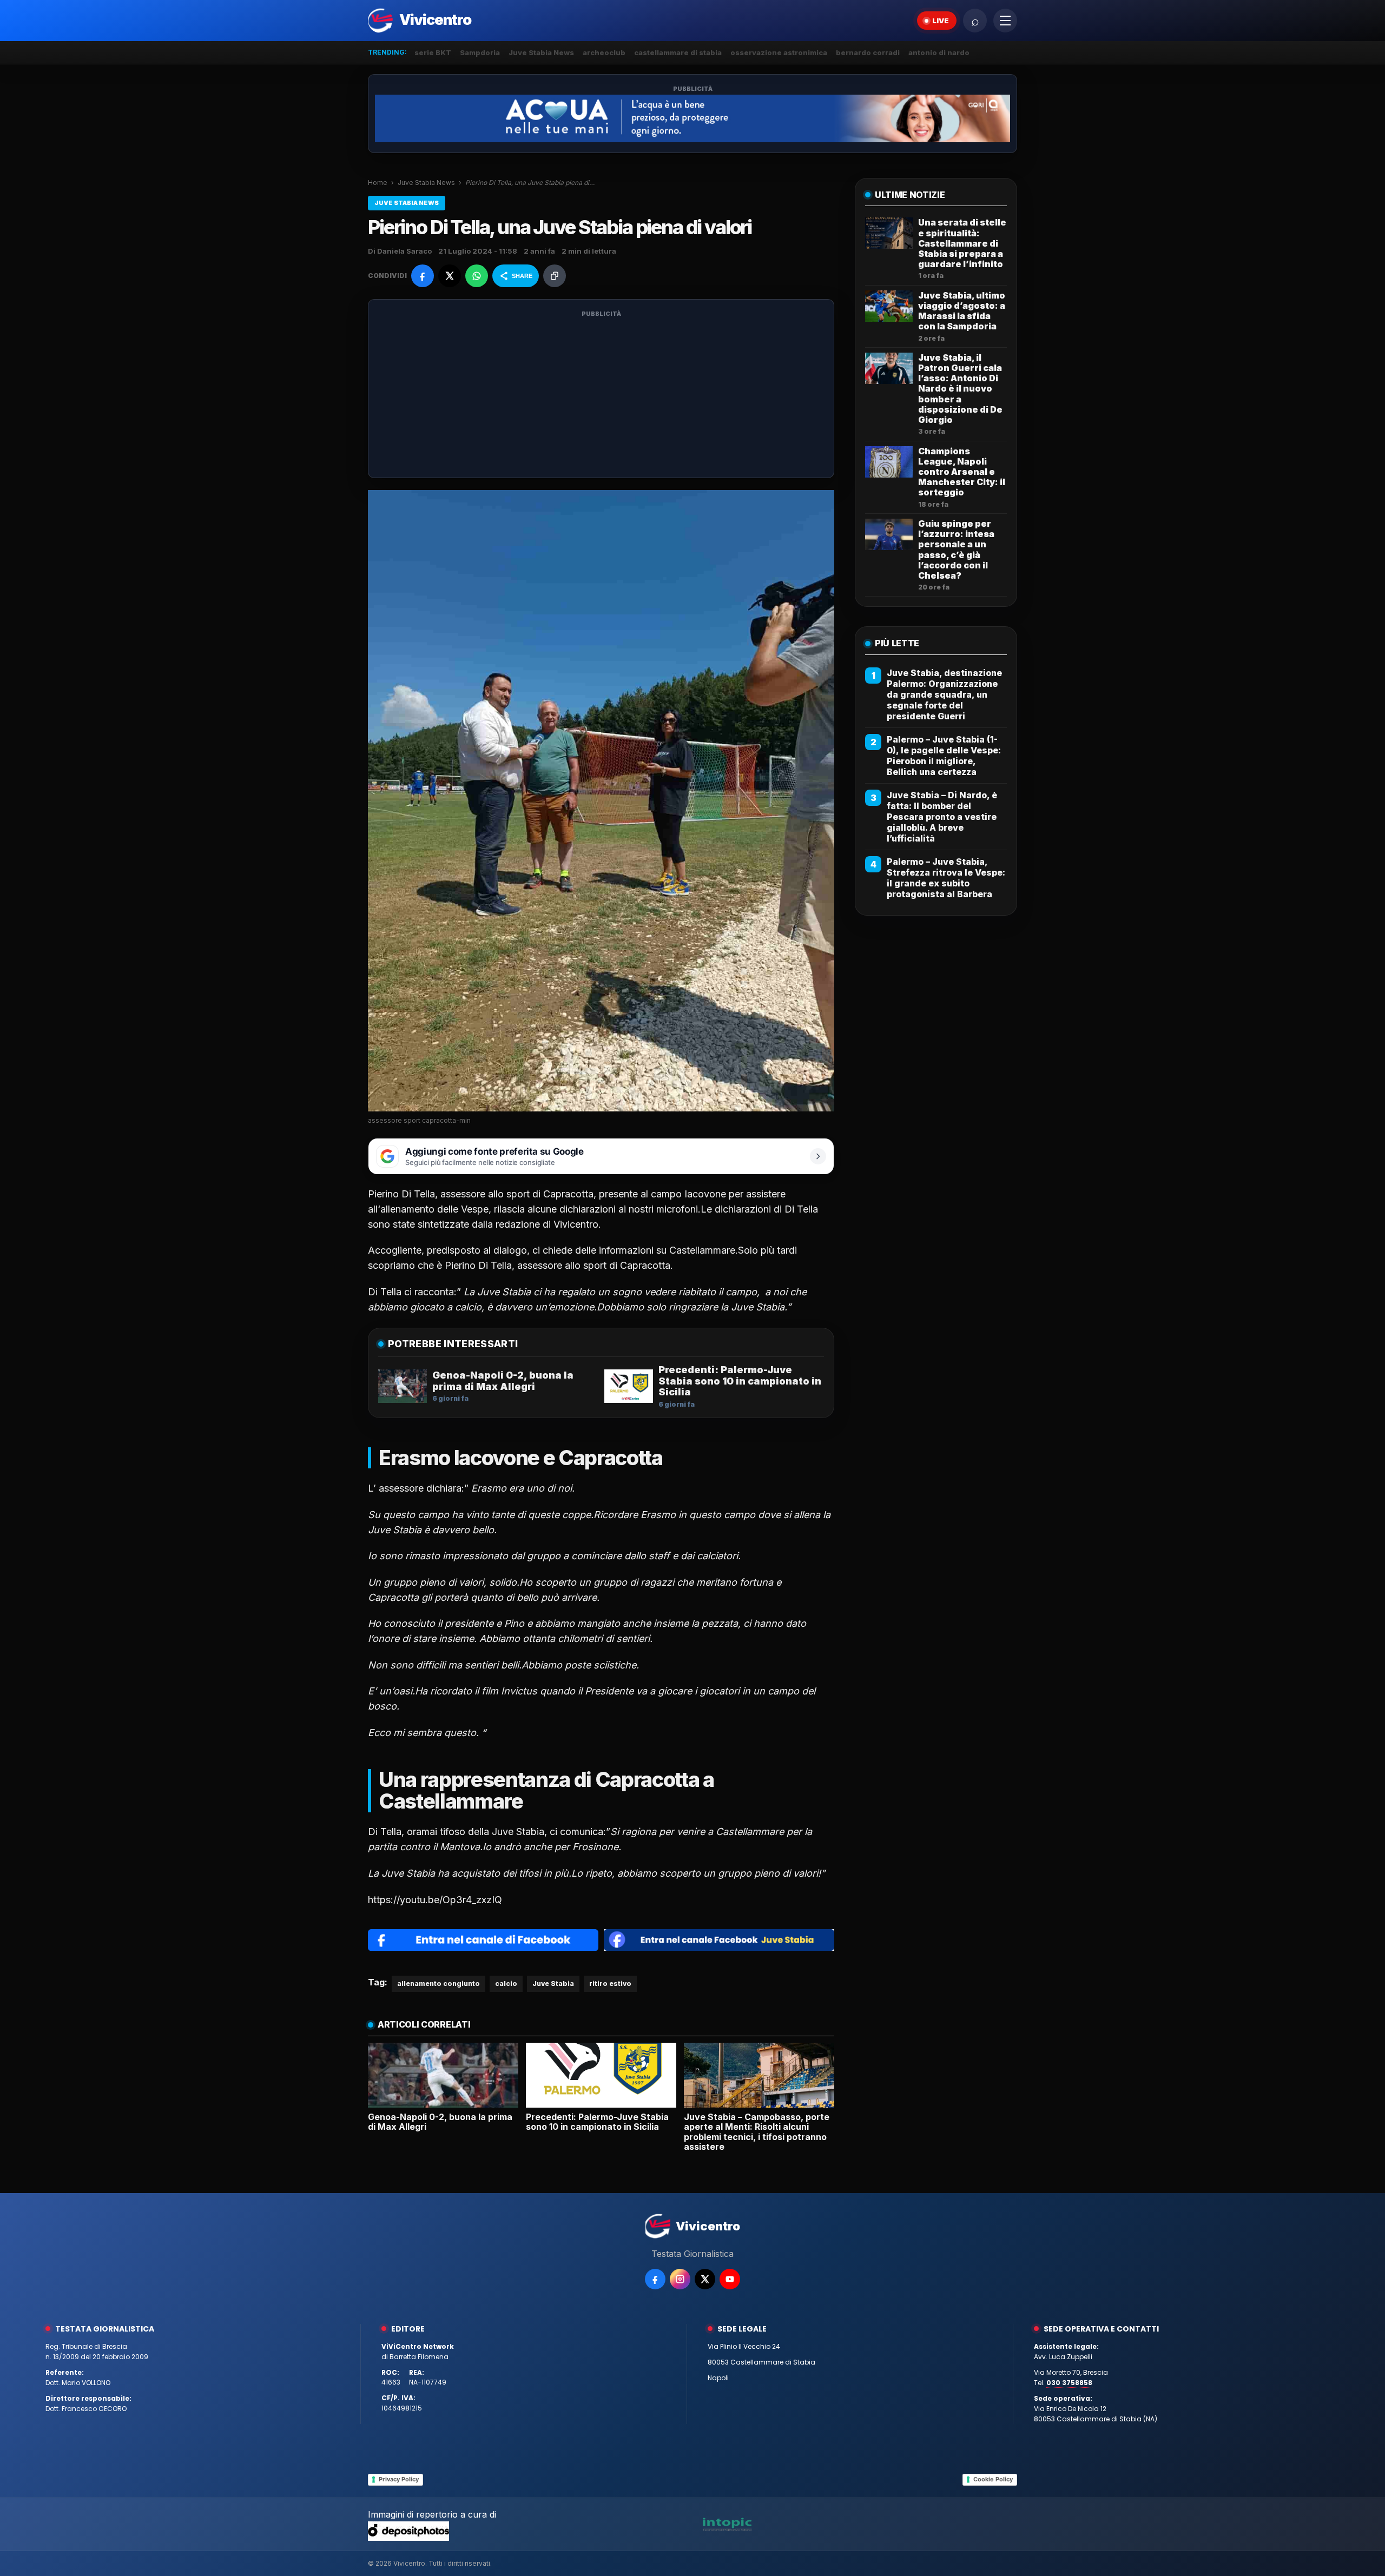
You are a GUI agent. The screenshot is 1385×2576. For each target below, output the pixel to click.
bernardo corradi (868, 52)
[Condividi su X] (450, 276)
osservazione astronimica (779, 52)
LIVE (941, 21)
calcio (506, 1984)
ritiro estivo (610, 1984)
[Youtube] (730, 2279)
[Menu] (1005, 21)
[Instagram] (680, 2279)
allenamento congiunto (438, 1984)
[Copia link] (555, 276)
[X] (705, 2279)
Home (378, 183)
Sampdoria (480, 52)
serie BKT (433, 52)
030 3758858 (1069, 2383)
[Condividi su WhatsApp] (477, 276)
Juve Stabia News (541, 52)
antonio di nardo (939, 52)
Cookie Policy (993, 2479)
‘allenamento (406, 1209)
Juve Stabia (553, 1984)
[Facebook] (655, 2279)
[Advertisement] (601, 395)
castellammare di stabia (678, 52)
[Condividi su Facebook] (423, 276)
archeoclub (604, 52)
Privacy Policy (399, 2479)
